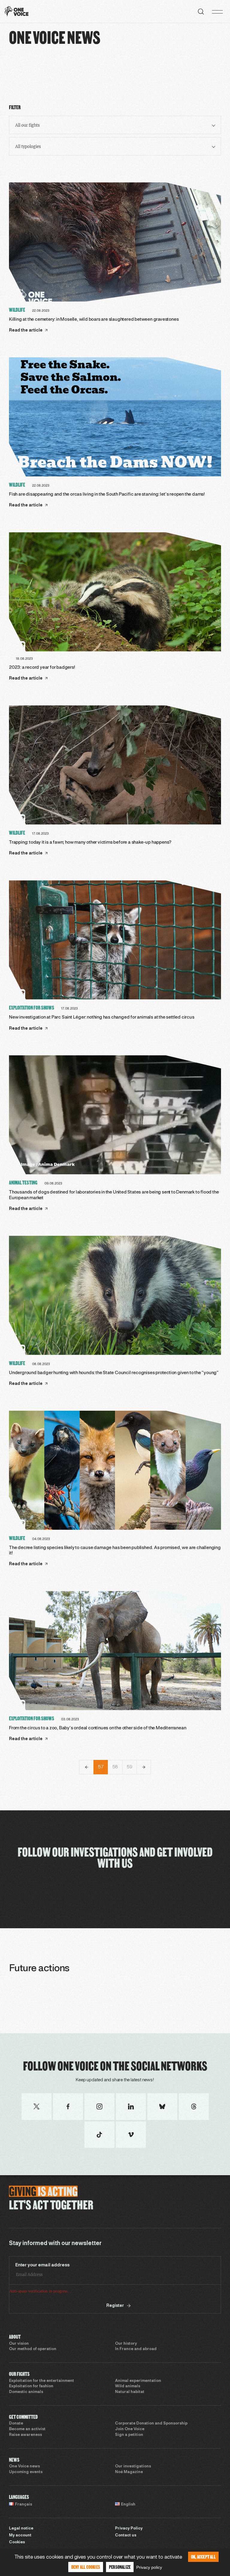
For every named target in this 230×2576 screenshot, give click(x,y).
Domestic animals (26, 2415)
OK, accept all (203, 2557)
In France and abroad (136, 2372)
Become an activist (27, 2452)
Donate (16, 2446)
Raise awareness (25, 2457)
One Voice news (24, 2489)
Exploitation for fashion (31, 2409)
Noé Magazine (129, 2495)
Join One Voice (130, 2452)
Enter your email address (43, 2265)
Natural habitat (130, 2415)
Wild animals (128, 2409)
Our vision (19, 2366)
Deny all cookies (86, 2567)
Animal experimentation (138, 2403)
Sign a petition (129, 2457)
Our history (126, 2366)
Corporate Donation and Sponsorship (151, 2446)
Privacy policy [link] (149, 2567)
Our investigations (133, 2489)
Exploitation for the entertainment (41, 2403)
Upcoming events (26, 2495)
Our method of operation (33, 2372)
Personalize (120, 2567)
